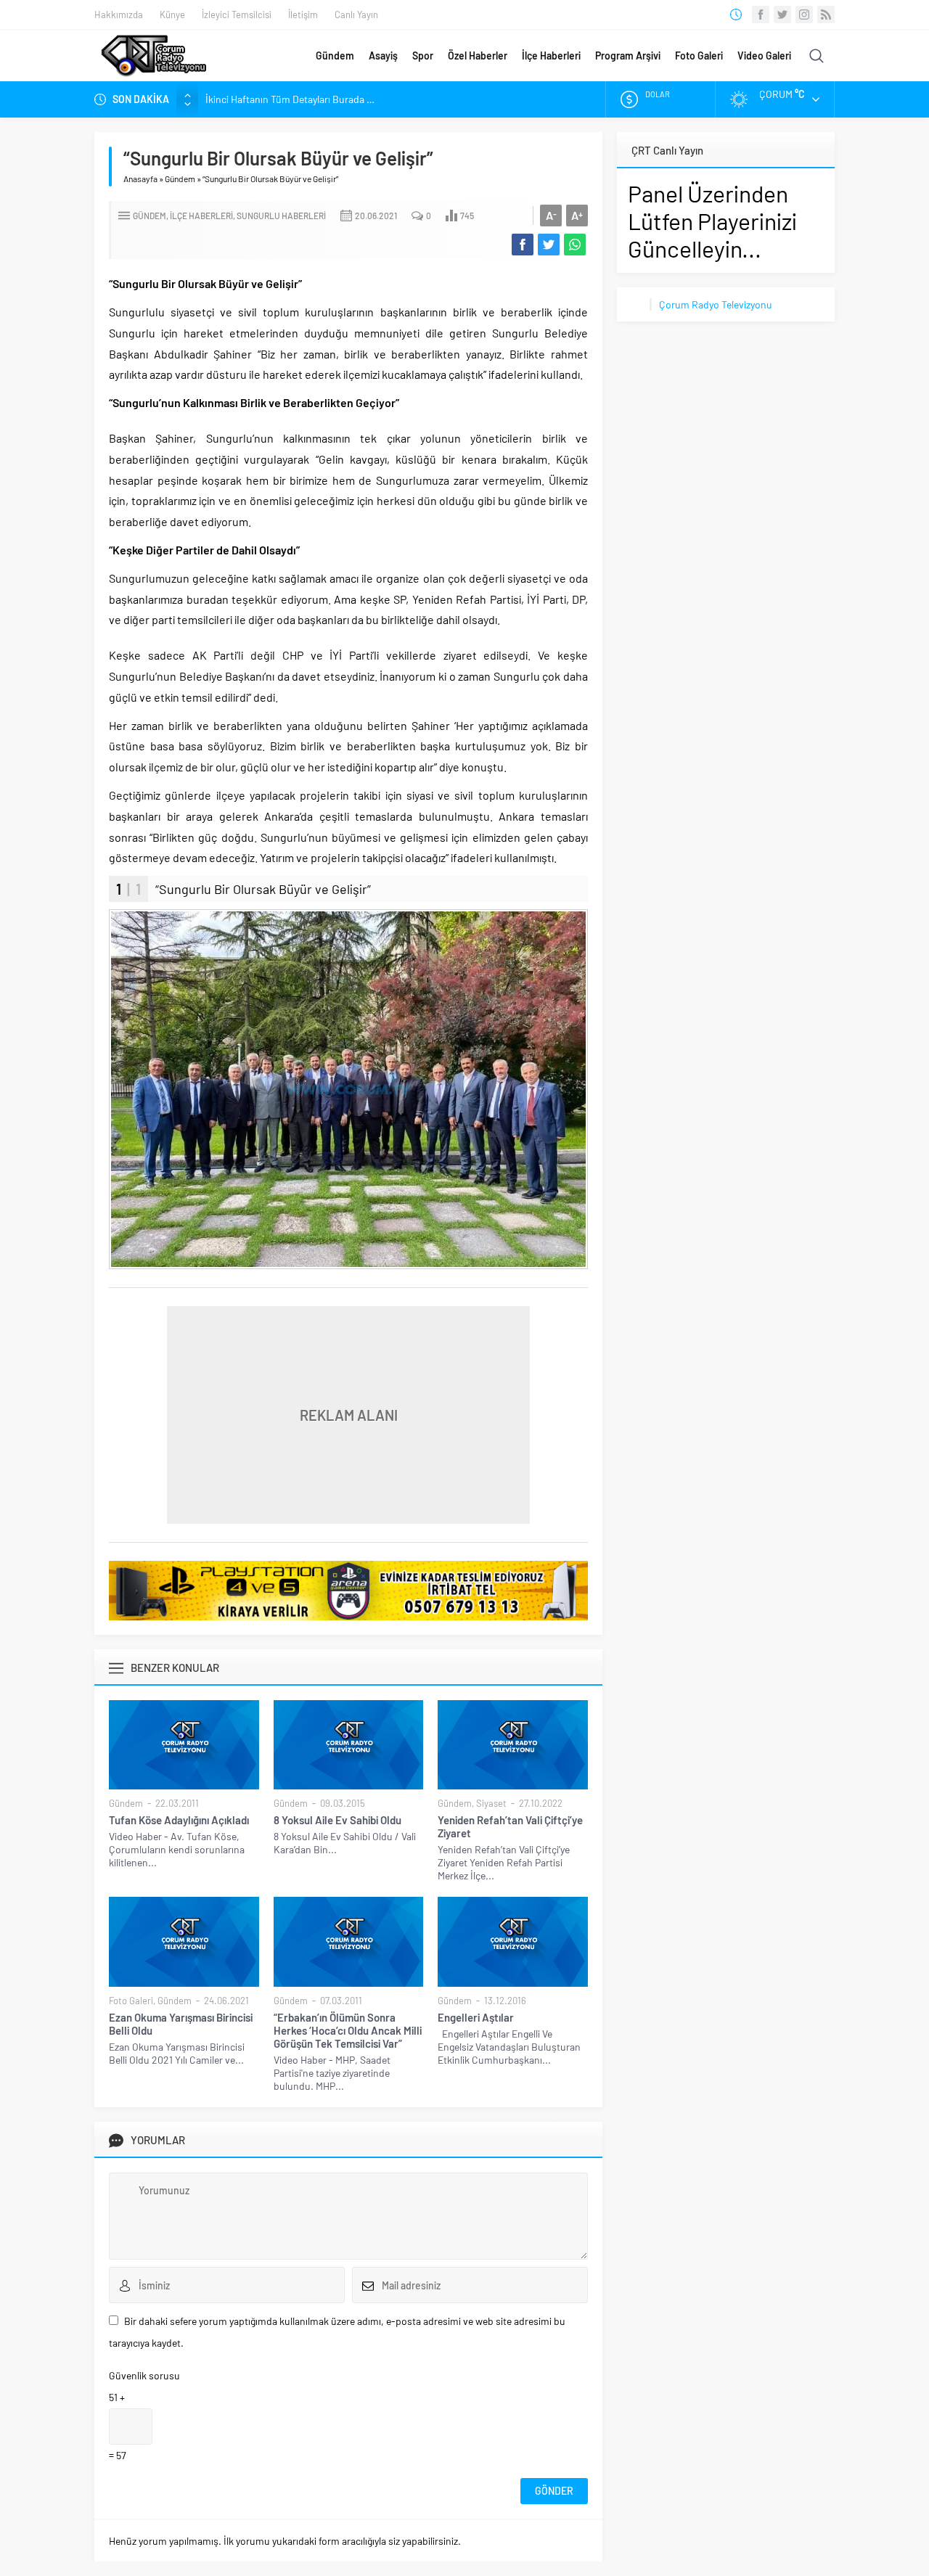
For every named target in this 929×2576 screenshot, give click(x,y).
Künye (172, 15)
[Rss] (826, 15)
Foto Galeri (699, 56)
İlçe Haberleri (551, 56)
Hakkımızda (119, 15)
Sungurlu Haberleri (281, 216)
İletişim (303, 15)
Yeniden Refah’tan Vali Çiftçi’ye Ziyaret (510, 1826)
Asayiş (383, 56)
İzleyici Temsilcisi (237, 15)
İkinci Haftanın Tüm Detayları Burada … (290, 99)
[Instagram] (804, 15)
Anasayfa (140, 179)
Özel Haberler (478, 56)
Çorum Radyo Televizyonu (716, 304)
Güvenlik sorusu (144, 2375)
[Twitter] (782, 15)
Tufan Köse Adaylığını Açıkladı (179, 1820)
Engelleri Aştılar (476, 2017)
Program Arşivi (628, 56)
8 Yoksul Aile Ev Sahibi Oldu (337, 1820)
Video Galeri (764, 56)
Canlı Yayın (356, 15)
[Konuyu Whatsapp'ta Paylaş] (575, 245)
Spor (423, 56)
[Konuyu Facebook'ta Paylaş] (523, 245)
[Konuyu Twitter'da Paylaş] (549, 245)
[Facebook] (761, 15)
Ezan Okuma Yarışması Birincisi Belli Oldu (181, 2024)
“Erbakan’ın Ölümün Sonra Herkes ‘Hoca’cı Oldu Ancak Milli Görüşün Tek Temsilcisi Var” (348, 2030)
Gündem (335, 56)
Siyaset (491, 1803)
